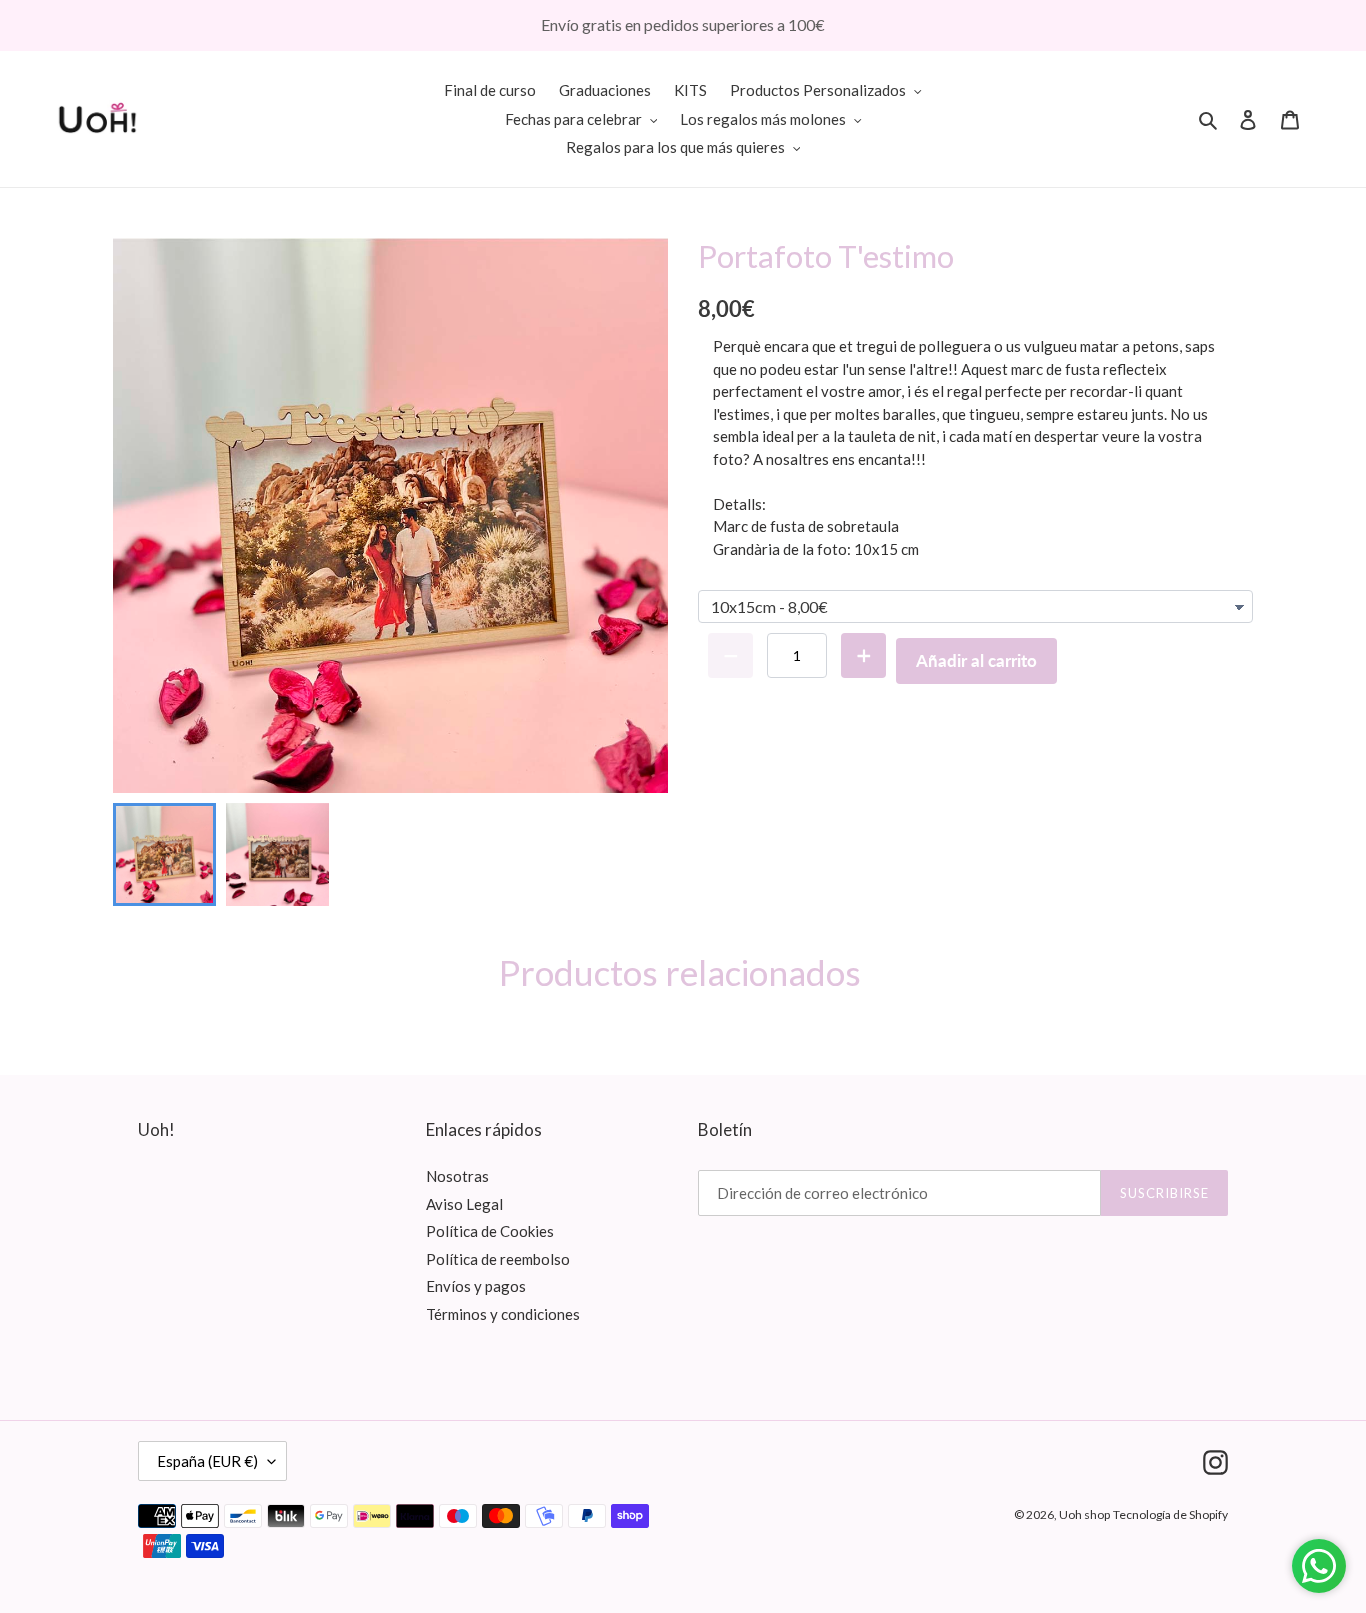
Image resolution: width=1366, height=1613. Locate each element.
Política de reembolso (498, 1259)
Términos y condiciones (503, 1314)
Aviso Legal (464, 1204)
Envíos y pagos (476, 1286)
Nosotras (457, 1176)
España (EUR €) (207, 1461)
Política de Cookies (490, 1231)
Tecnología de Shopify (1170, 1514)
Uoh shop (1084, 1514)
